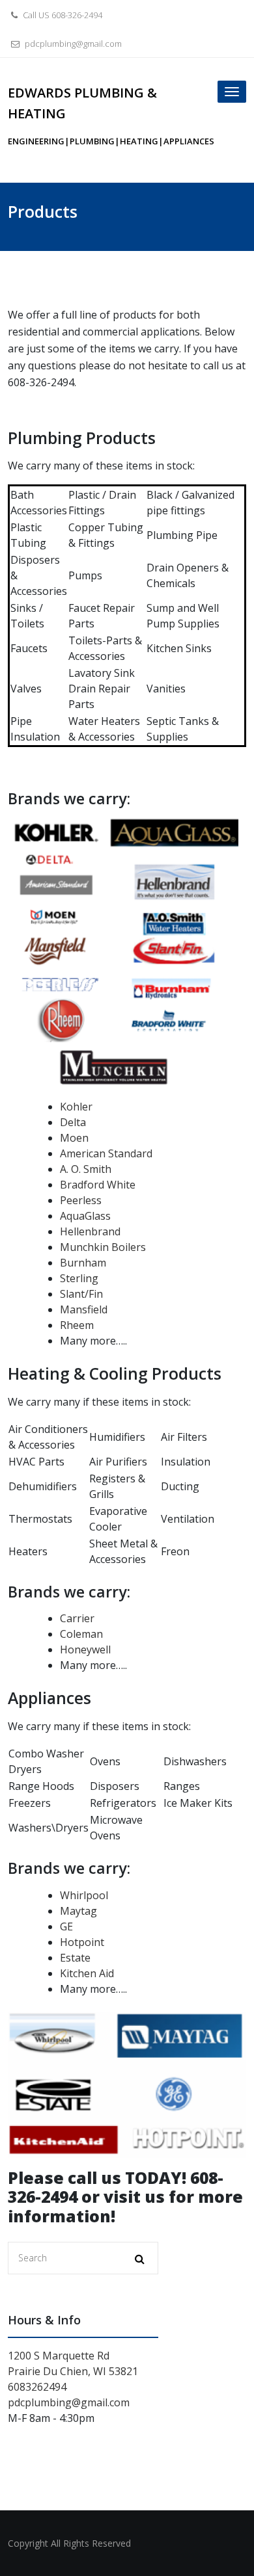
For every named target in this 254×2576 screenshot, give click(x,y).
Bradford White (98, 1185)
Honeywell (85, 1649)
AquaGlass (85, 1216)
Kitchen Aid (87, 1973)
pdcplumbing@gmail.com (72, 44)
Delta (73, 1122)
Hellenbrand (90, 1231)
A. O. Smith (86, 1169)
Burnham (83, 1263)
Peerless (81, 1200)
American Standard (106, 1153)
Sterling (79, 1278)
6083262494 (37, 2387)
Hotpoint (82, 1942)
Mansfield (84, 1309)
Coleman (81, 1634)
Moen (74, 1138)
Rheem (77, 1325)
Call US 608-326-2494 (62, 15)
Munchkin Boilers (103, 1247)
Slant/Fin (81, 1294)
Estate (75, 1958)
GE (66, 1926)
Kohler (76, 1107)
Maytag (78, 1911)
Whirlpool (84, 1895)
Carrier (77, 1618)
